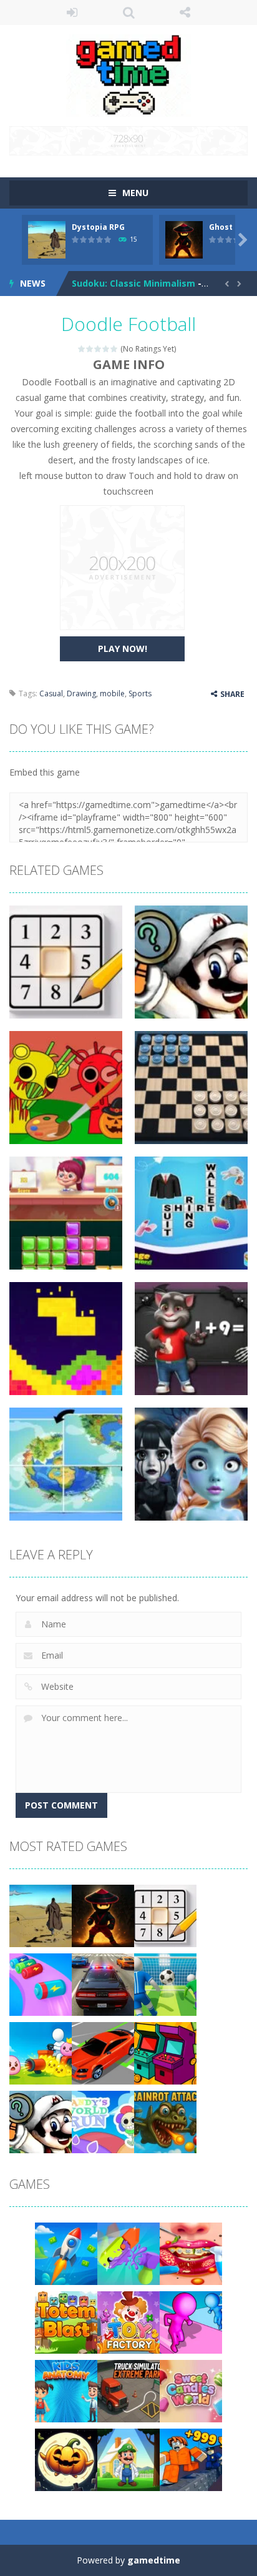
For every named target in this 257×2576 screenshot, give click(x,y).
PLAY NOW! (123, 649)
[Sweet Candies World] (191, 2390)
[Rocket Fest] (66, 2253)
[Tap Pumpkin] (66, 2459)
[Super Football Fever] (165, 1984)
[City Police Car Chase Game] (103, 1984)
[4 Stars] (106, 349)
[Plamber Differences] (41, 2121)
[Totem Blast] (66, 2322)
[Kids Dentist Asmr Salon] (191, 2253)
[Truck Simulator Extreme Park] (128, 2390)
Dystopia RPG (98, 227)
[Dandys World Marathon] (103, 2121)
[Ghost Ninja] (103, 1915)
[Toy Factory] (128, 2322)
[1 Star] (82, 349)
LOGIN (72, 12)
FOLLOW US (185, 12)
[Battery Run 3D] (41, 1984)
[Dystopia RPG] (41, 1915)
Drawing (81, 693)
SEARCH (129, 12)
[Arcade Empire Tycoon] (165, 2052)
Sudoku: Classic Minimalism (133, 283)
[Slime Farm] (41, 2052)
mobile (112, 693)
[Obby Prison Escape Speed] (191, 2459)
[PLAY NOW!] (47, 239)
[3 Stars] (98, 349)
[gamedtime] (128, 75)
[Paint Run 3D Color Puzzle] (191, 2322)
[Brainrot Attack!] (165, 2121)
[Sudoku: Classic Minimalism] (165, 1915)
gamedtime (154, 2560)
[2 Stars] (90, 349)
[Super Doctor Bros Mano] (128, 2459)
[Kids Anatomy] (66, 2390)
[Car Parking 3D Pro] (103, 2052)
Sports (140, 693)
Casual (51, 693)
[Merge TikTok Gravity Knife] (128, 2253)
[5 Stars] (114, 349)
